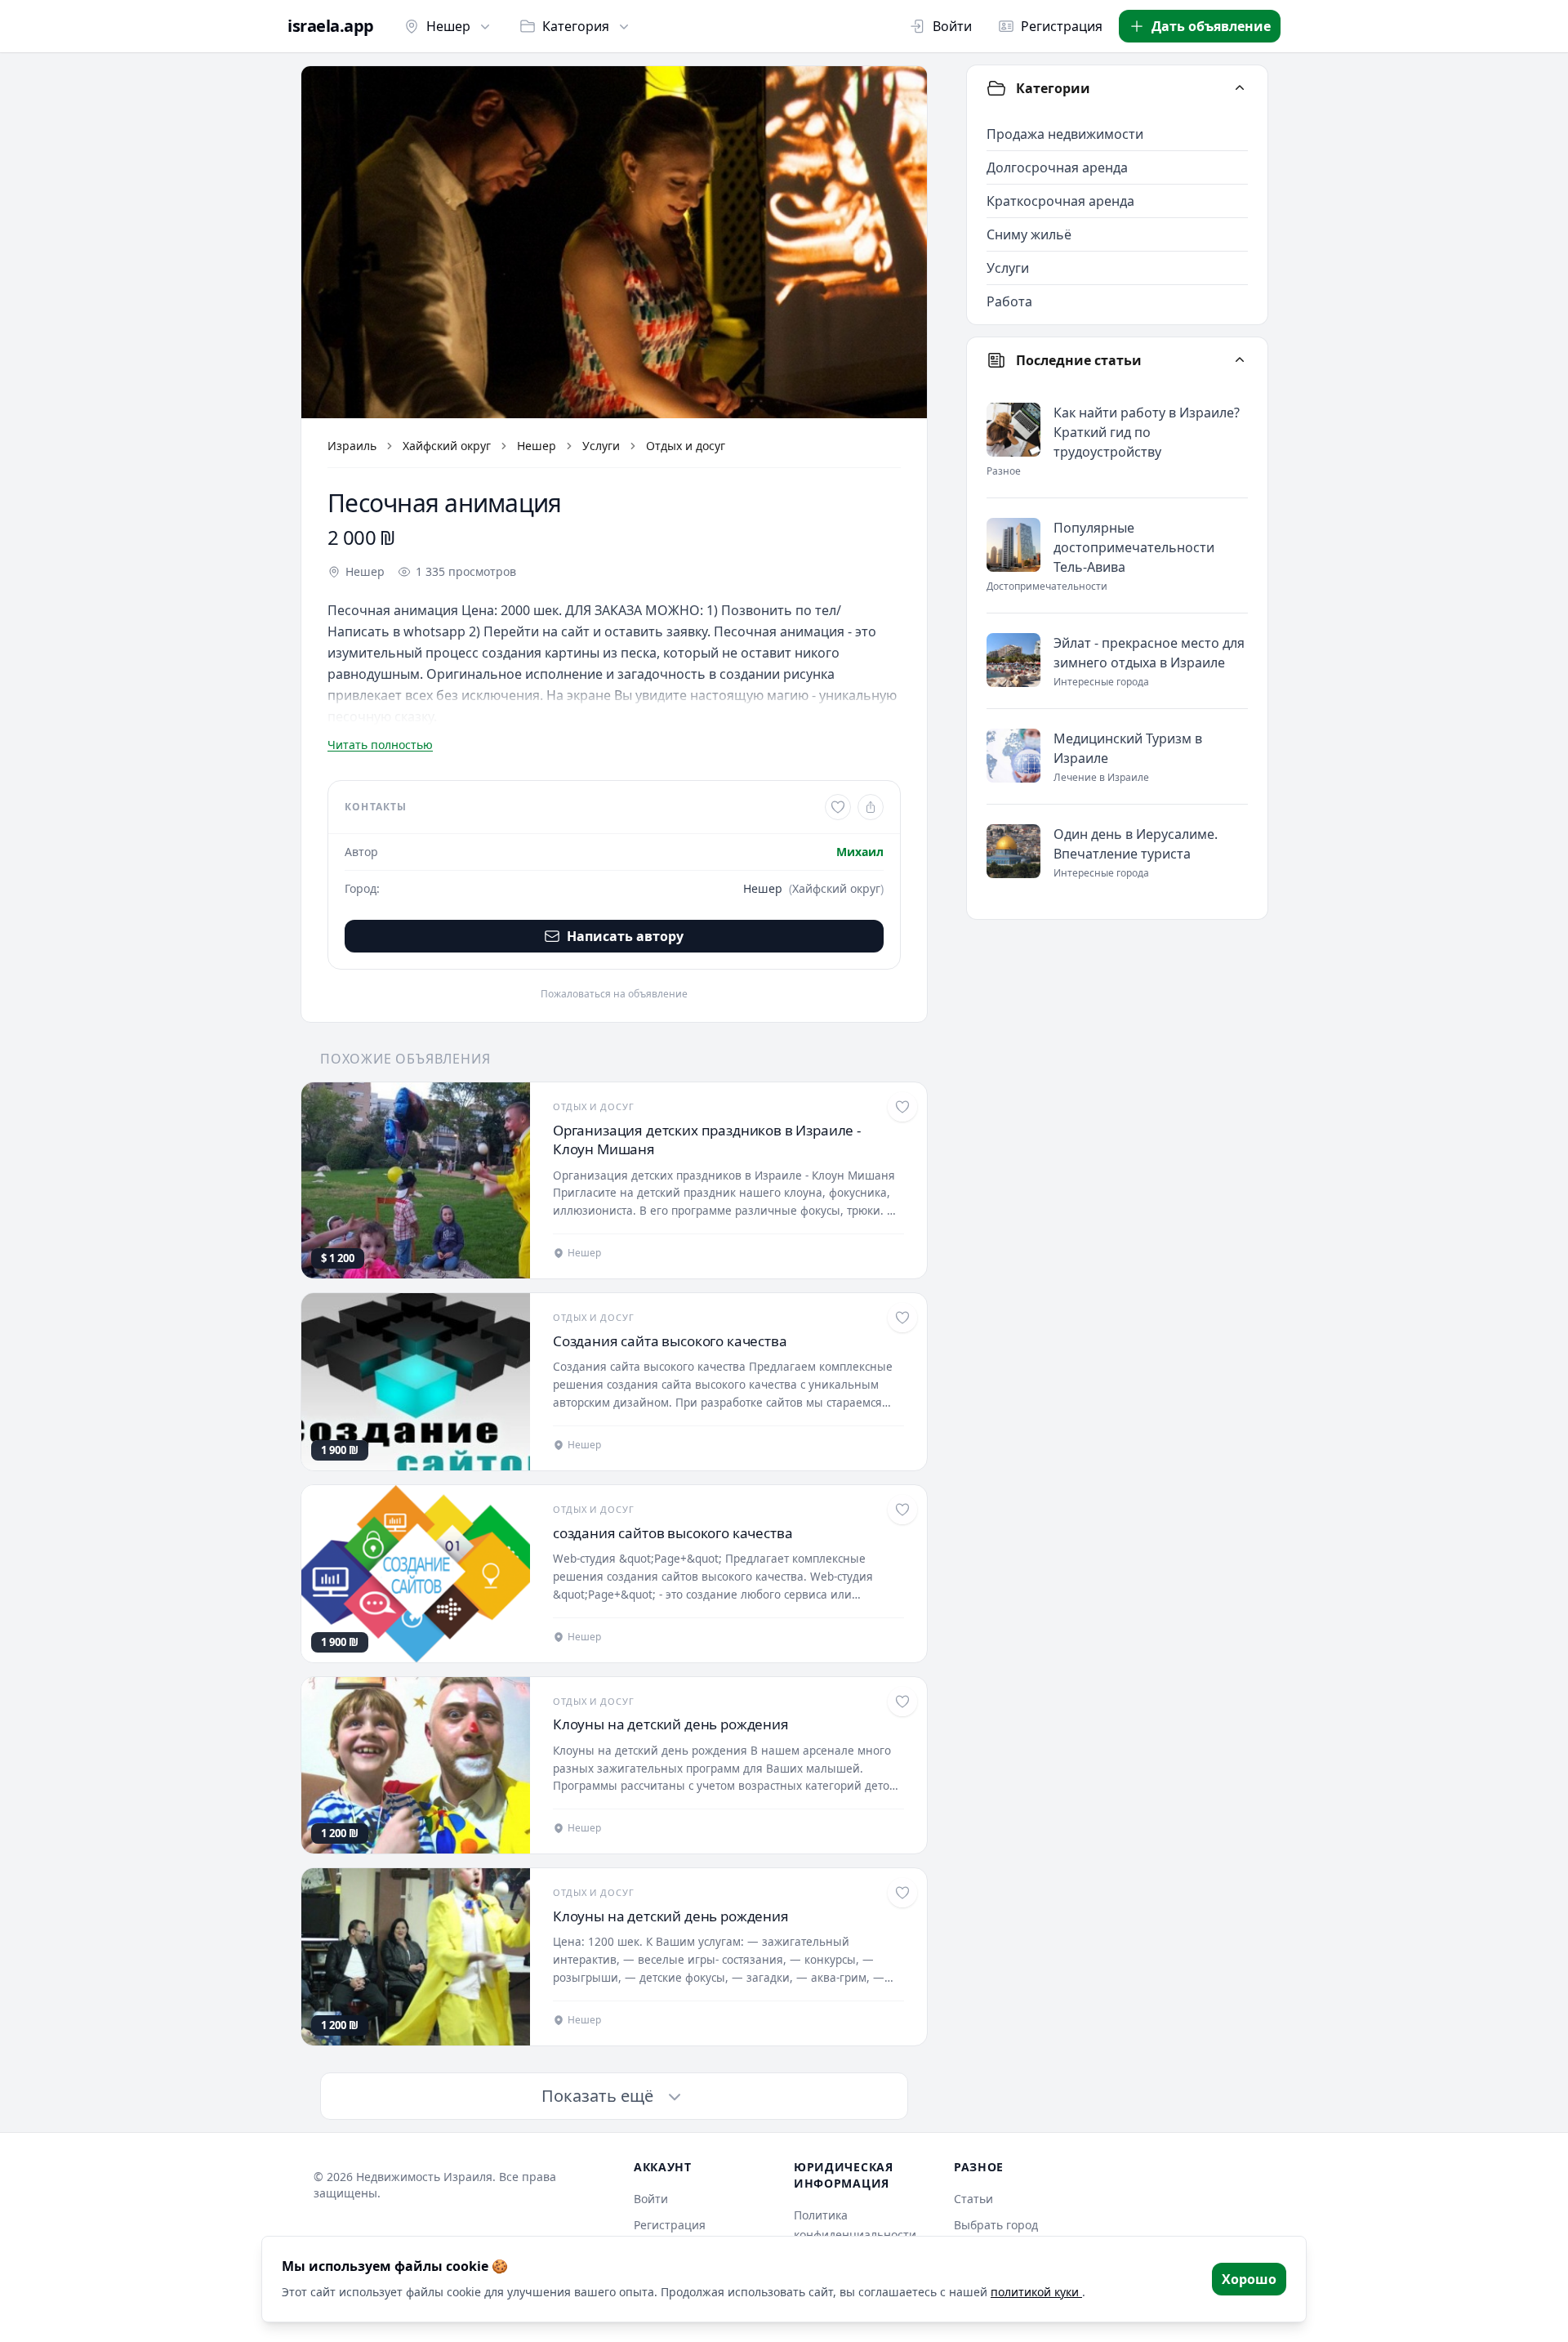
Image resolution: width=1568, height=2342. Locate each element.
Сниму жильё (1029, 234)
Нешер (448, 26)
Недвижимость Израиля (424, 2177)
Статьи (973, 2199)
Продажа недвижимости (1065, 134)
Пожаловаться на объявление (614, 994)
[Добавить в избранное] (838, 807)
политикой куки (1036, 2292)
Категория (576, 26)
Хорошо (1249, 2279)
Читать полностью (380, 745)
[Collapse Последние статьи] (1240, 360)
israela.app (331, 26)
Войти (952, 26)
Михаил (860, 852)
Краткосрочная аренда (1060, 201)
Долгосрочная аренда (1057, 167)
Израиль (352, 446)
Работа (1009, 301)
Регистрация (1062, 26)
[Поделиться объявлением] (871, 807)
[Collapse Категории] (1240, 88)
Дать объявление (1211, 26)
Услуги (601, 446)
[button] (614, 242)
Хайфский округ (447, 446)
